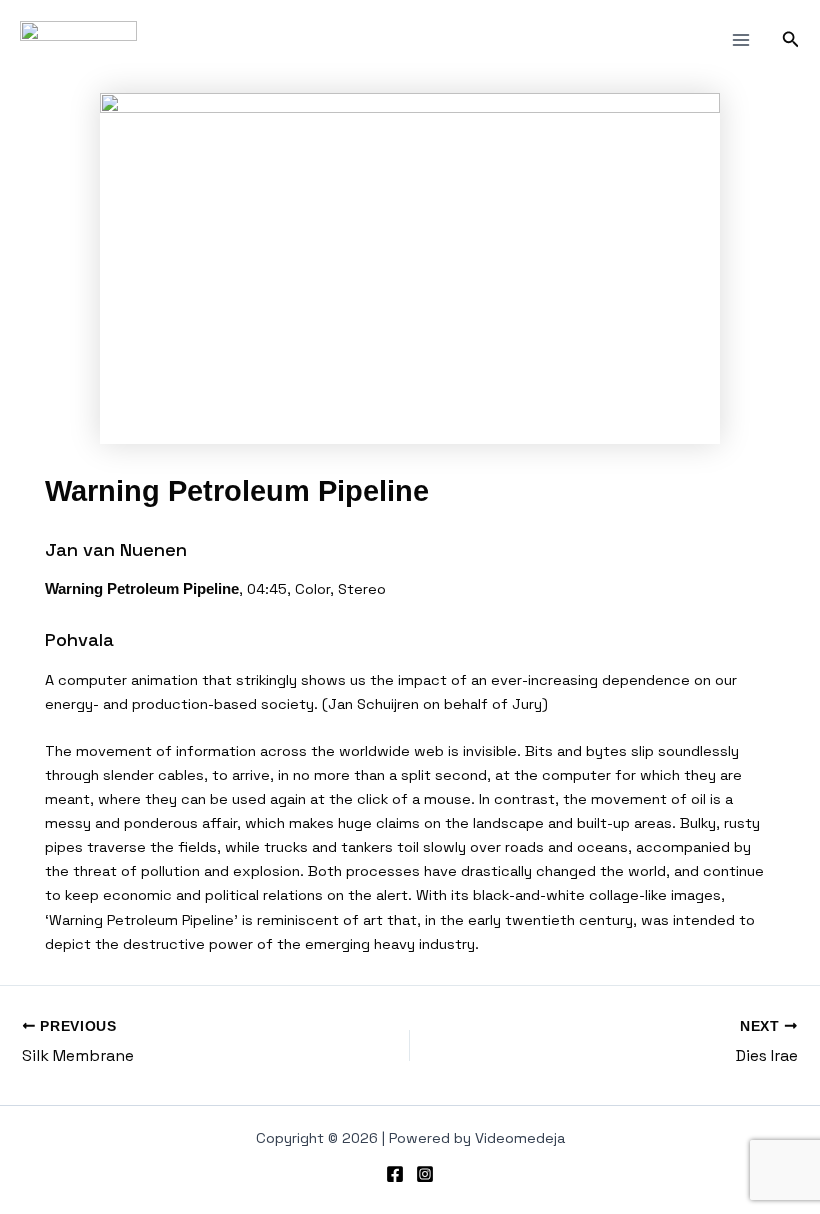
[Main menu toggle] (741, 40)
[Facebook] (395, 1174)
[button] (791, 40)
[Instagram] (425, 1174)
